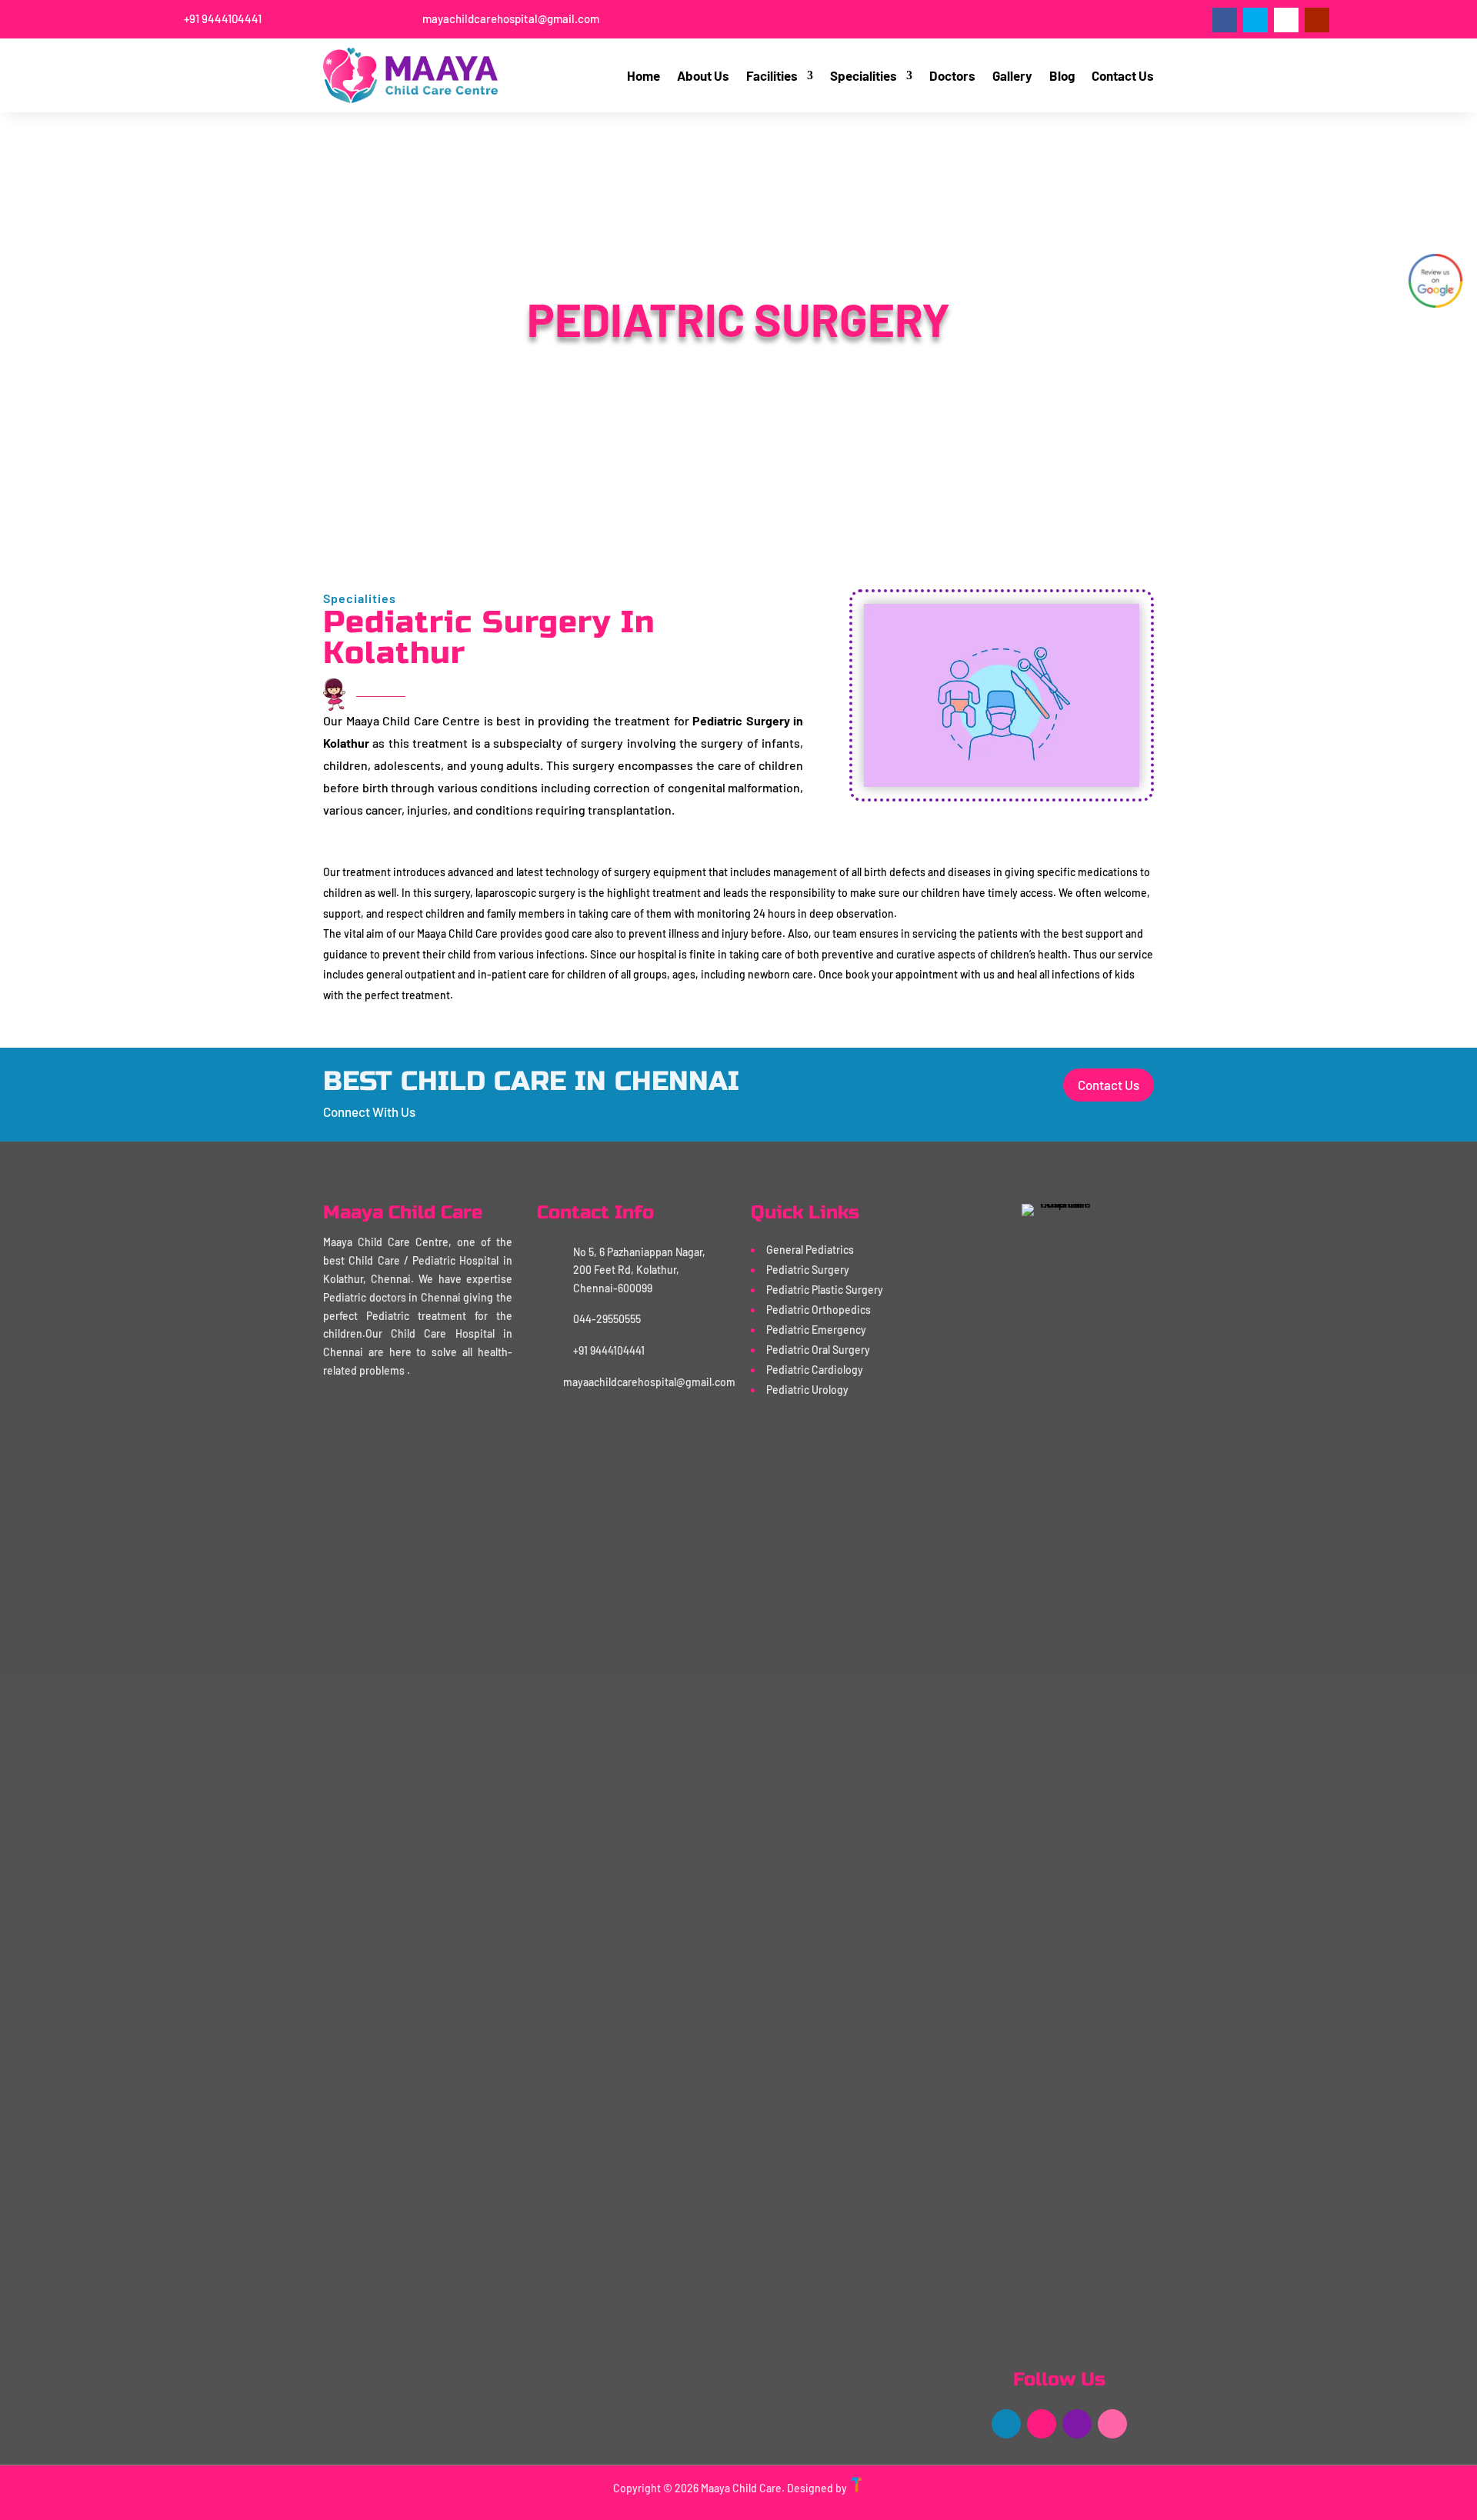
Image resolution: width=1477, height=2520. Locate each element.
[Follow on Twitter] (1255, 20)
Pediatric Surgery (808, 1270)
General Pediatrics (810, 1250)
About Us (703, 75)
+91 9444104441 (223, 18)
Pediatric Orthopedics (819, 1310)
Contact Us (1123, 75)
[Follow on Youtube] (1317, 20)
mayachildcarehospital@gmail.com (511, 18)
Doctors (952, 75)
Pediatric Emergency (816, 1330)
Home (643, 75)
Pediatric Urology (807, 1390)
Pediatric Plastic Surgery (825, 1290)
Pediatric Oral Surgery (818, 1350)
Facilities (772, 75)
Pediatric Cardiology (815, 1370)
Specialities (864, 75)
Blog (1062, 75)
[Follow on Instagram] (1286, 20)
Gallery (1012, 75)
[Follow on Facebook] (1225, 20)
